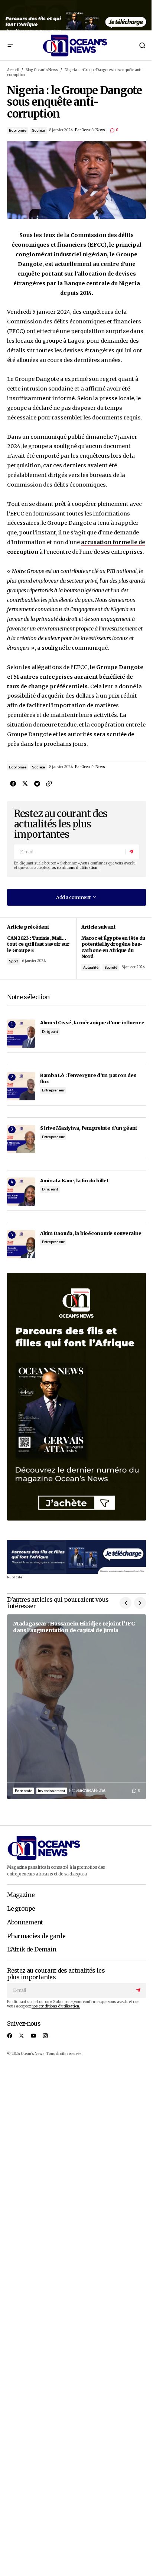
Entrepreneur (53, 1090)
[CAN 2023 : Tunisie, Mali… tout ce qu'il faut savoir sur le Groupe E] (42, 948)
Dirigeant (50, 1032)
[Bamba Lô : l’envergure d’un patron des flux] (21, 1086)
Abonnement (25, 1923)
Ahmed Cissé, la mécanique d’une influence (92, 1022)
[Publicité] (76, 15)
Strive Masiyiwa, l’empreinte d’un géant (89, 1128)
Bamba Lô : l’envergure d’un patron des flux (88, 1078)
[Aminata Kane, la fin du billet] (21, 1192)
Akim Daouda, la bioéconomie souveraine (91, 1233)
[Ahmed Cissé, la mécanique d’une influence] (21, 1034)
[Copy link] (49, 783)
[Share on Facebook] (13, 783)
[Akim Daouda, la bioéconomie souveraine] (21, 1244)
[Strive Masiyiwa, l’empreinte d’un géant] (21, 1139)
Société (38, 130)
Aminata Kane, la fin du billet (74, 1180)
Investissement (51, 1791)
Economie (17, 130)
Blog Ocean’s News (42, 70)
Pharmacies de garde (36, 1936)
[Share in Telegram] (37, 783)
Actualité (91, 967)
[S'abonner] (132, 852)
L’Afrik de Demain (32, 1950)
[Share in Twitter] (25, 783)
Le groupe (21, 1909)
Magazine (21, 1895)
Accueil (13, 70)
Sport (13, 961)
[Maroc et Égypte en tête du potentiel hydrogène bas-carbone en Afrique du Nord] (111, 948)
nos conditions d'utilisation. (74, 868)
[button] (10, 45)
